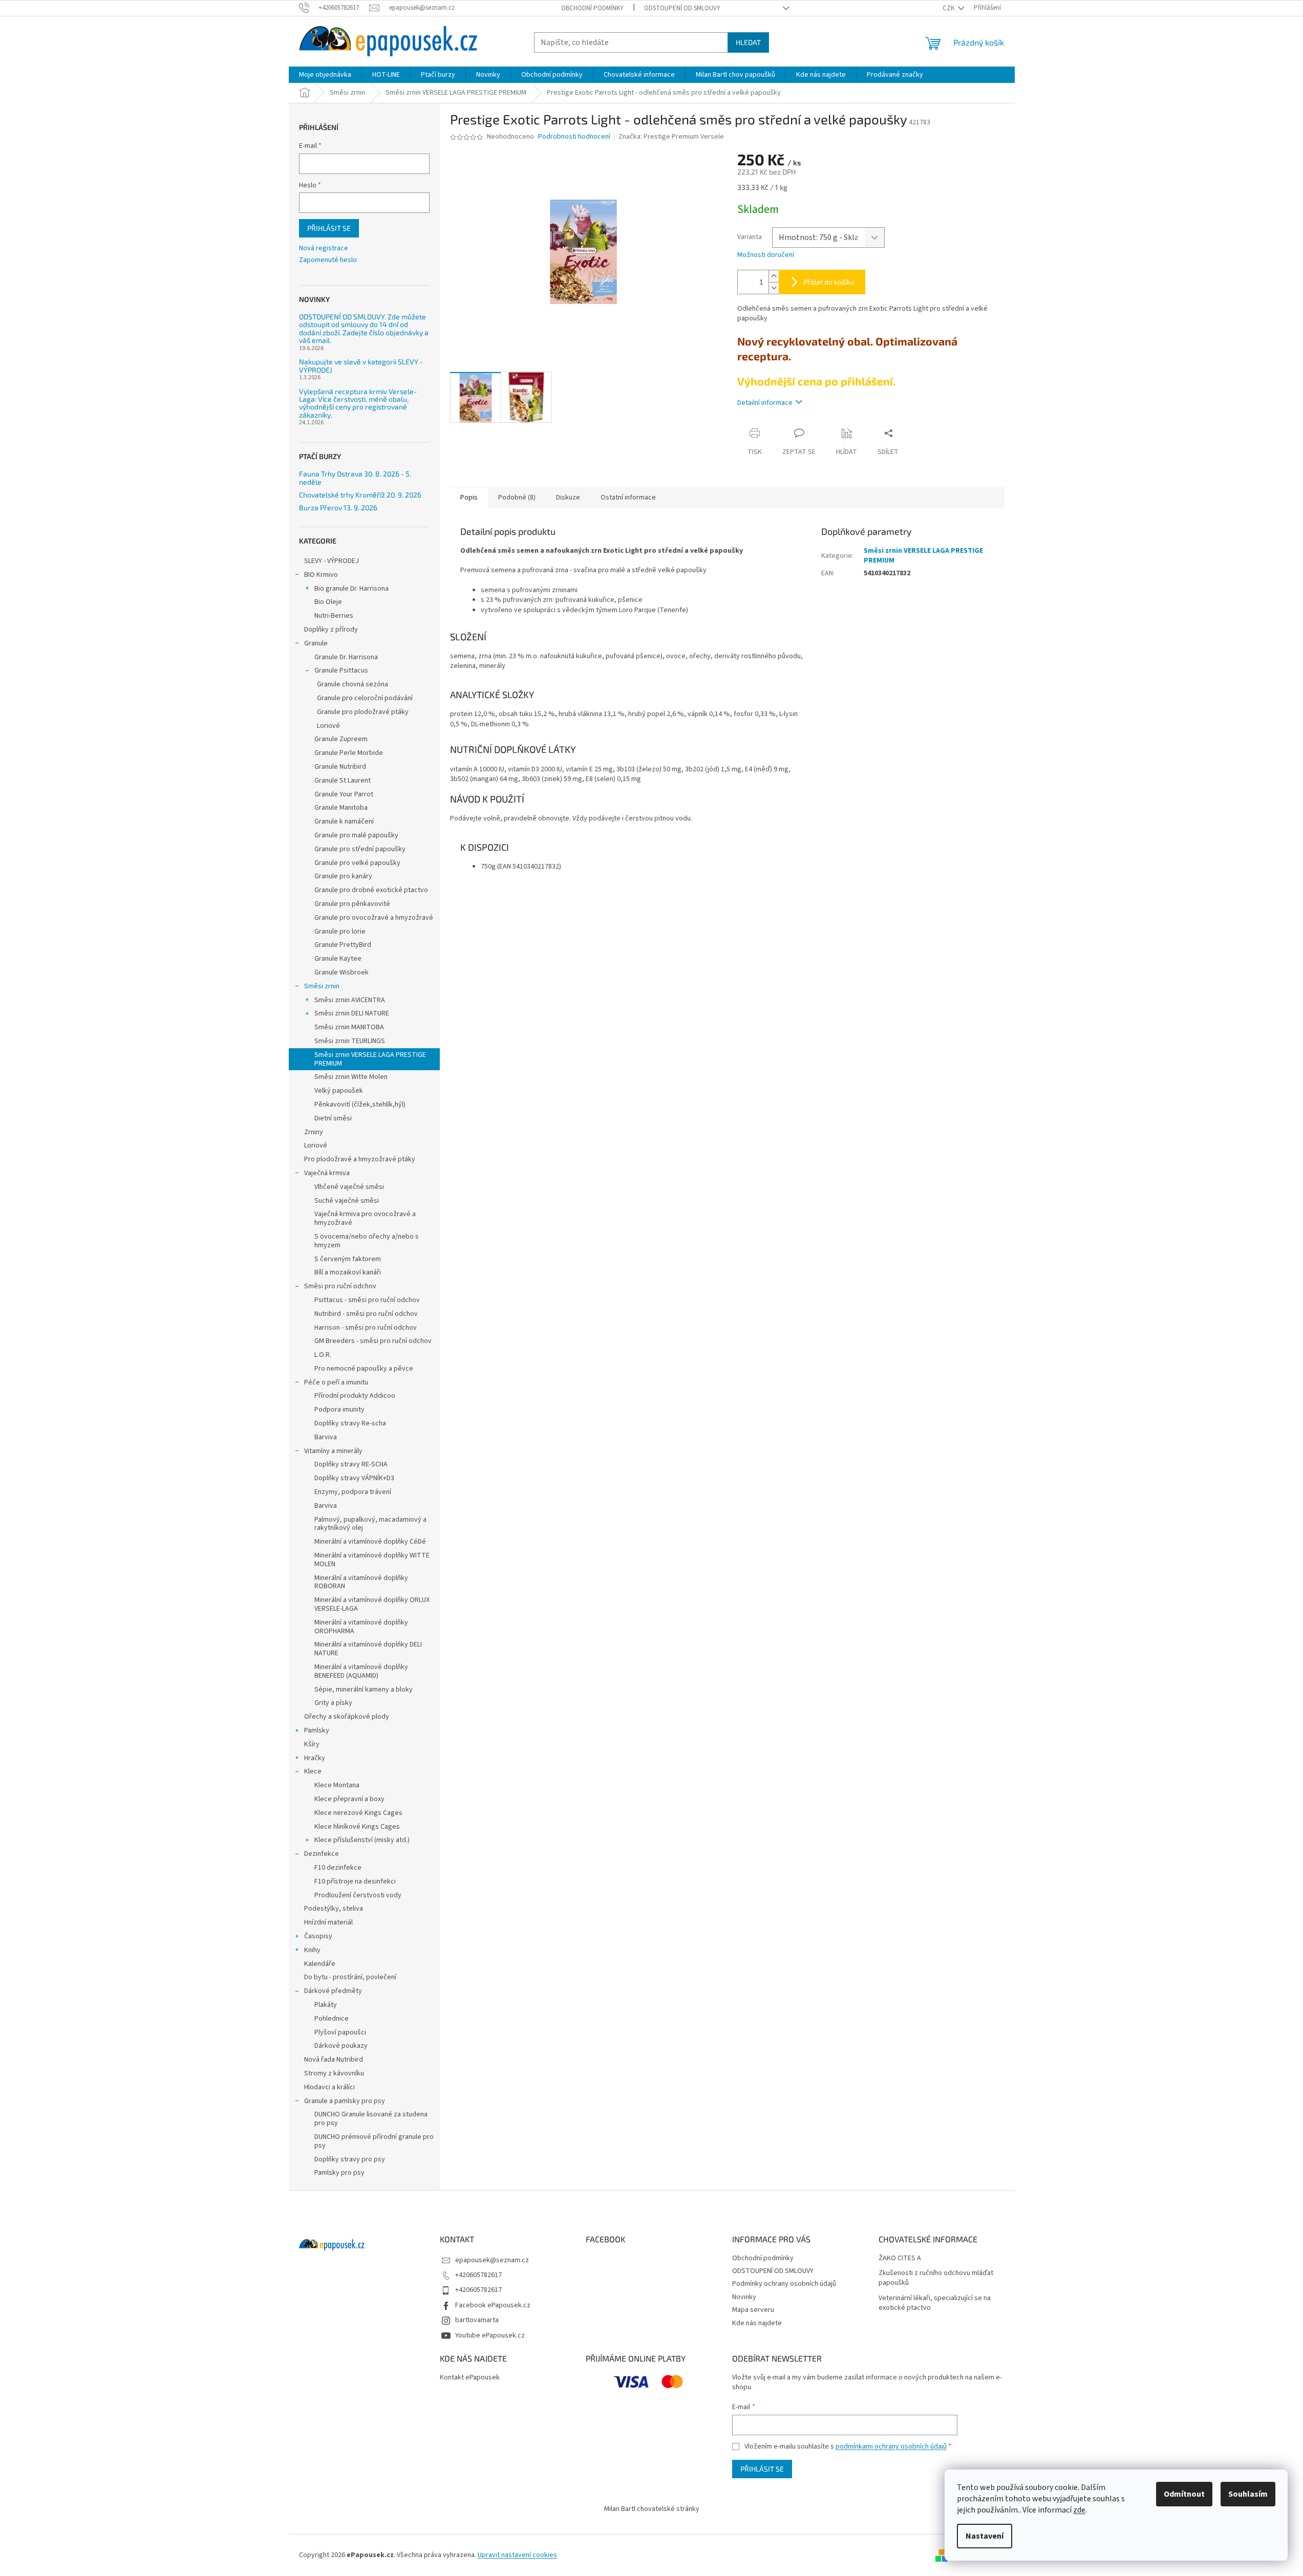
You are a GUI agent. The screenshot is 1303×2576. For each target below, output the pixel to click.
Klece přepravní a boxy (349, 1799)
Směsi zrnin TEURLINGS (350, 1041)
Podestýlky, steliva (334, 1909)
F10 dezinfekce (338, 1868)
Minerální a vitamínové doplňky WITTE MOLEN (372, 1560)
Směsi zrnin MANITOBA (349, 1027)
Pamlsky (317, 1730)
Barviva (326, 1437)
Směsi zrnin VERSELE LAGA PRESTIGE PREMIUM (370, 1059)
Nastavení (985, 2536)
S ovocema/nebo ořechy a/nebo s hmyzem (367, 1241)
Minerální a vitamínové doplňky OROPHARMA (361, 1627)
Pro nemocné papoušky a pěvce (364, 1369)
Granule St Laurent (343, 781)
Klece (313, 1771)
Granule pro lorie (340, 932)
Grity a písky (333, 1703)
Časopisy (318, 1936)
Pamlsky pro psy (339, 2173)
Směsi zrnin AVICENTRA (350, 1000)
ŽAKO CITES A (900, 2258)
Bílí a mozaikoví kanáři (348, 1272)
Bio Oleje (328, 602)
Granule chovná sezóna (353, 684)
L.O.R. (323, 1355)
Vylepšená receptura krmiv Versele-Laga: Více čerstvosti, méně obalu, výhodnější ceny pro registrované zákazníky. (358, 403)
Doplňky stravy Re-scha (350, 1423)
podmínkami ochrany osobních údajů (891, 2447)
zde (1079, 2510)
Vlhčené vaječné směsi (349, 1187)
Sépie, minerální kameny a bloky (364, 1690)
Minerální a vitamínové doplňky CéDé (370, 1542)
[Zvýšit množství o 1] (774, 276)
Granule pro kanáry (343, 876)
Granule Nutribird (340, 767)
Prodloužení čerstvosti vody (358, 1895)
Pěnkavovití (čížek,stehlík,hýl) (360, 1105)
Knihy (312, 1950)
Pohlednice (332, 2019)
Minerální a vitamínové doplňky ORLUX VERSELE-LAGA (372, 1604)
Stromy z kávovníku (334, 2073)
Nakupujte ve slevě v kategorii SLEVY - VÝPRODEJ (361, 366)
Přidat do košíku (829, 282)
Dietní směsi (333, 1118)
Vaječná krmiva (327, 1173)
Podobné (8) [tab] (517, 497)
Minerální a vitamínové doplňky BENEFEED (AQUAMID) (361, 1671)
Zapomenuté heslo (328, 260)
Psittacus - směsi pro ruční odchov (367, 1300)
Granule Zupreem (341, 739)
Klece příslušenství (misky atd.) (362, 1840)
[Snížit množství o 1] (774, 288)
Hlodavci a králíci (329, 2087)
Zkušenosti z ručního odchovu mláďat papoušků (936, 2278)
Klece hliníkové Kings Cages (357, 1827)
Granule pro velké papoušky (357, 863)
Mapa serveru (753, 2310)
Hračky (315, 1758)
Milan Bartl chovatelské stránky (652, 2509)
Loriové (328, 726)
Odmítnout (1184, 2494)
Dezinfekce (322, 1854)
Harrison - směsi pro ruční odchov (366, 1328)
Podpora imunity (339, 1410)
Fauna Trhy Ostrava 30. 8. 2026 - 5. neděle (355, 478)
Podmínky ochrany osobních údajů (784, 2284)
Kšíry (312, 1744)
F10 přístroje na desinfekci (355, 1881)
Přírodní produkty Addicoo (355, 1396)
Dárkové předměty (333, 1991)
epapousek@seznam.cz (492, 2260)
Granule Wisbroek (341, 972)
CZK (949, 8)
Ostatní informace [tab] (628, 497)
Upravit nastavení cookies (517, 2555)
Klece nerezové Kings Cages (358, 1813)
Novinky (744, 2297)
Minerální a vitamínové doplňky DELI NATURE (368, 1649)
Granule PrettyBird (343, 945)
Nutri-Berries (334, 616)
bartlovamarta (477, 2320)
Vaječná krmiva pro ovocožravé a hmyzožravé (365, 1218)
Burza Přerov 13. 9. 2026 (338, 507)
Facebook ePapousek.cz (493, 2305)
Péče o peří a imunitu (336, 1382)
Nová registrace (324, 248)
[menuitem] (325, 75)
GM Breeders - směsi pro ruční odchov (373, 1341)
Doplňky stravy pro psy (350, 2159)
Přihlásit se (329, 228)
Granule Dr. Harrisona (346, 657)
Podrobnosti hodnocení (574, 137)
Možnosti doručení (766, 255)
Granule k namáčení (344, 821)
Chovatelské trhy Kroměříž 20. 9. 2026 (360, 495)
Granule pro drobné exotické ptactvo (371, 890)
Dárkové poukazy (341, 2046)
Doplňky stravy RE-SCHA (351, 1464)
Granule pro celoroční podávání (365, 698)
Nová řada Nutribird (334, 2060)
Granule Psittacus (341, 670)
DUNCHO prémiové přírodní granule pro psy (374, 2141)
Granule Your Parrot (344, 794)
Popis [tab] (469, 497)
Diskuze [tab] (568, 497)
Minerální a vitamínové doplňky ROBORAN (361, 1582)
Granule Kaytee (338, 959)
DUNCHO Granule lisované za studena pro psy (371, 2119)
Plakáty (326, 2005)
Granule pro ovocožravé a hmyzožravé (374, 918)
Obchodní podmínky (592, 8)
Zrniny (314, 1132)
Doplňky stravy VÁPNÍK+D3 (354, 1478)
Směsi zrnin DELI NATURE (352, 1013)
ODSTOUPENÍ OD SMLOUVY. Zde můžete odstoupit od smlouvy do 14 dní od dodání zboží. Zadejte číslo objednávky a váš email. (364, 329)
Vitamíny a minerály (333, 1451)
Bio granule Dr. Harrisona (351, 589)
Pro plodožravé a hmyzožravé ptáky (360, 1159)
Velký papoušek (339, 1091)
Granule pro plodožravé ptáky (363, 712)
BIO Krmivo (321, 575)
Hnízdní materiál (328, 1922)
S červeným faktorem (348, 1259)
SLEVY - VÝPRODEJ (332, 561)
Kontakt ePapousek (470, 2378)
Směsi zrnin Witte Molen (351, 1077)
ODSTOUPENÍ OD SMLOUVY (682, 8)
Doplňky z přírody (331, 630)
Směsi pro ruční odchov (340, 1286)
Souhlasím (1248, 2494)
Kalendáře (320, 1964)
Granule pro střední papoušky (360, 849)
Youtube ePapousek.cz (490, 2335)
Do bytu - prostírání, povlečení (350, 1977)
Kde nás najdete (757, 2323)
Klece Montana (337, 1785)
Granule (316, 643)
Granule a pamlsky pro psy (345, 2101)
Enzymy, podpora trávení (353, 1492)
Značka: (671, 137)
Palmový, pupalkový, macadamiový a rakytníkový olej (370, 1524)
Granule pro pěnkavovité (352, 904)
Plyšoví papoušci (340, 2032)
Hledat (748, 42)
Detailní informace (765, 403)
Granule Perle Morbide (349, 753)
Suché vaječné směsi (347, 1201)
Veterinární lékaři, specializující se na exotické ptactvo (935, 2303)
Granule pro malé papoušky (356, 835)
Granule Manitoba (341, 808)
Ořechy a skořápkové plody (347, 1717)
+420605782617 (478, 2275)
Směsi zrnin (322, 986)
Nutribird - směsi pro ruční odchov (366, 1314)
